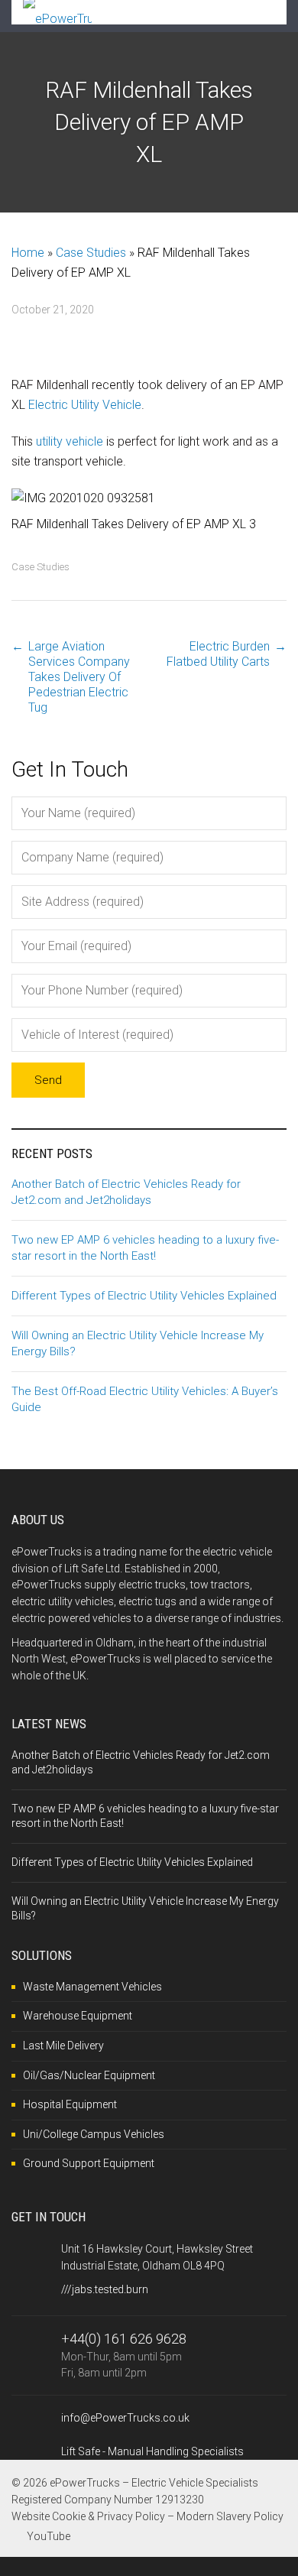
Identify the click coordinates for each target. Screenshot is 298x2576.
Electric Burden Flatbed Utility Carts (218, 654)
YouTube (49, 2536)
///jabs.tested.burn (105, 2289)
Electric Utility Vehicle (85, 405)
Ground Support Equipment (89, 2163)
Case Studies (91, 253)
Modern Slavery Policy (230, 2516)
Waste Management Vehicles (92, 1987)
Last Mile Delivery (63, 2046)
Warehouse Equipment (78, 2016)
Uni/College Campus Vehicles (94, 2134)
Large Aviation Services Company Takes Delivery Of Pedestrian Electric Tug (79, 677)
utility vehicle (70, 441)
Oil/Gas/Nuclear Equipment (89, 2075)
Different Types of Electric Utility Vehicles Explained (144, 1296)
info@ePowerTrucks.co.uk (125, 2418)
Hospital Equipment (70, 2104)
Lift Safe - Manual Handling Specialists (152, 2451)
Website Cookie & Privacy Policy (88, 2516)
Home (28, 253)
